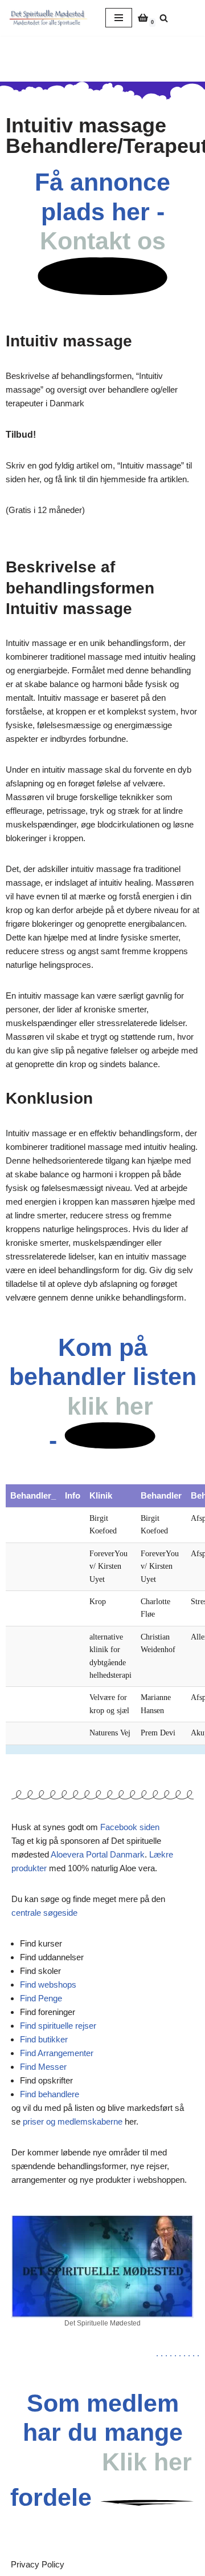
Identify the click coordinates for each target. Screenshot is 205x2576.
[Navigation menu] (119, 18)
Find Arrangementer (57, 2053)
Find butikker (44, 2039)
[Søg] (164, 18)
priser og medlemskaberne (73, 2121)
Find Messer (43, 2067)
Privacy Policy (38, 2564)
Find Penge (41, 1998)
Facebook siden (130, 1827)
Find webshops (48, 1985)
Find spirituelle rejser (58, 2026)
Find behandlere (50, 2094)
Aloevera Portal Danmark (98, 1854)
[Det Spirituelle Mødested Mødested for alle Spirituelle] (48, 18)
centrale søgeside (44, 1913)
